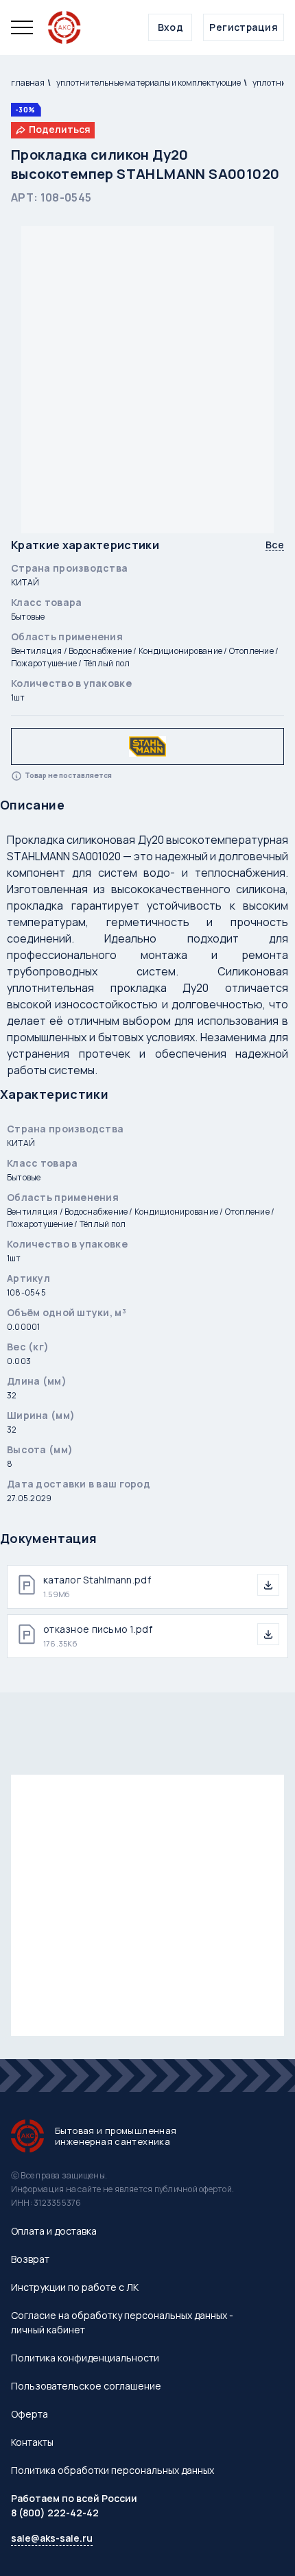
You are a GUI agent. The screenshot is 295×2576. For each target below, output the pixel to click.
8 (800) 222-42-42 (55, 2513)
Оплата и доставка (54, 2231)
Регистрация (244, 27)
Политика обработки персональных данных (113, 2470)
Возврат (30, 2259)
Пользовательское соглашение (86, 2386)
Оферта (29, 2414)
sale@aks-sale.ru (52, 2538)
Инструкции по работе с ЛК (75, 2287)
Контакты (32, 2442)
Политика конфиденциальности (85, 2358)
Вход (171, 27)
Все (275, 545)
